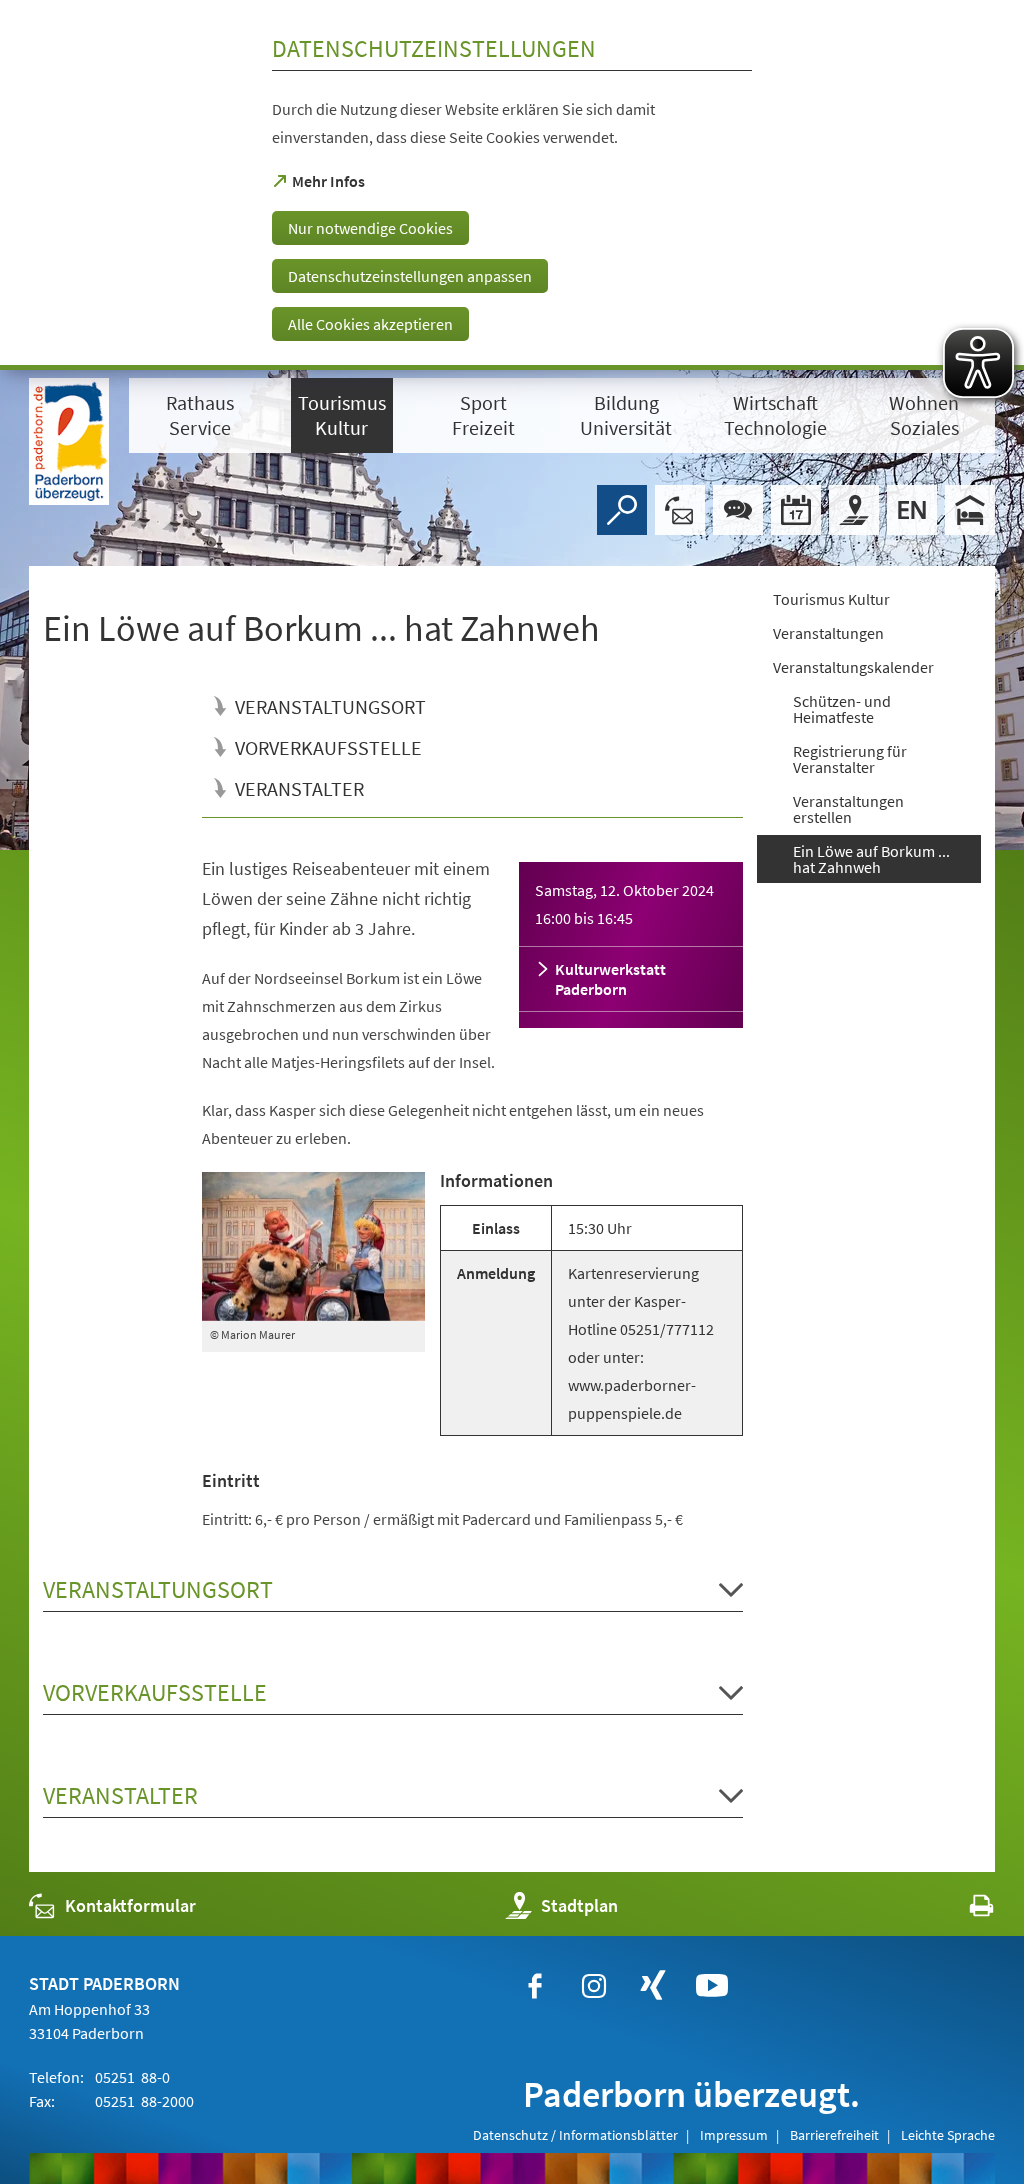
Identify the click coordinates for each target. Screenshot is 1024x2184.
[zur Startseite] (69, 441)
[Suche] (622, 510)
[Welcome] (912, 510)
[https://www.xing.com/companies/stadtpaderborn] (653, 1986)
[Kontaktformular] (680, 510)
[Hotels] (970, 510)
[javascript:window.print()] (963, 1910)
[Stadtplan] (854, 510)
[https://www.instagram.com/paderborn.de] (594, 1986)
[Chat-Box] (738, 510)
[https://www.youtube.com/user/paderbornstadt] (712, 1986)
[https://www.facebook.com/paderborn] (535, 1986)
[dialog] (512, 185)
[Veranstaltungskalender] (796, 510)
